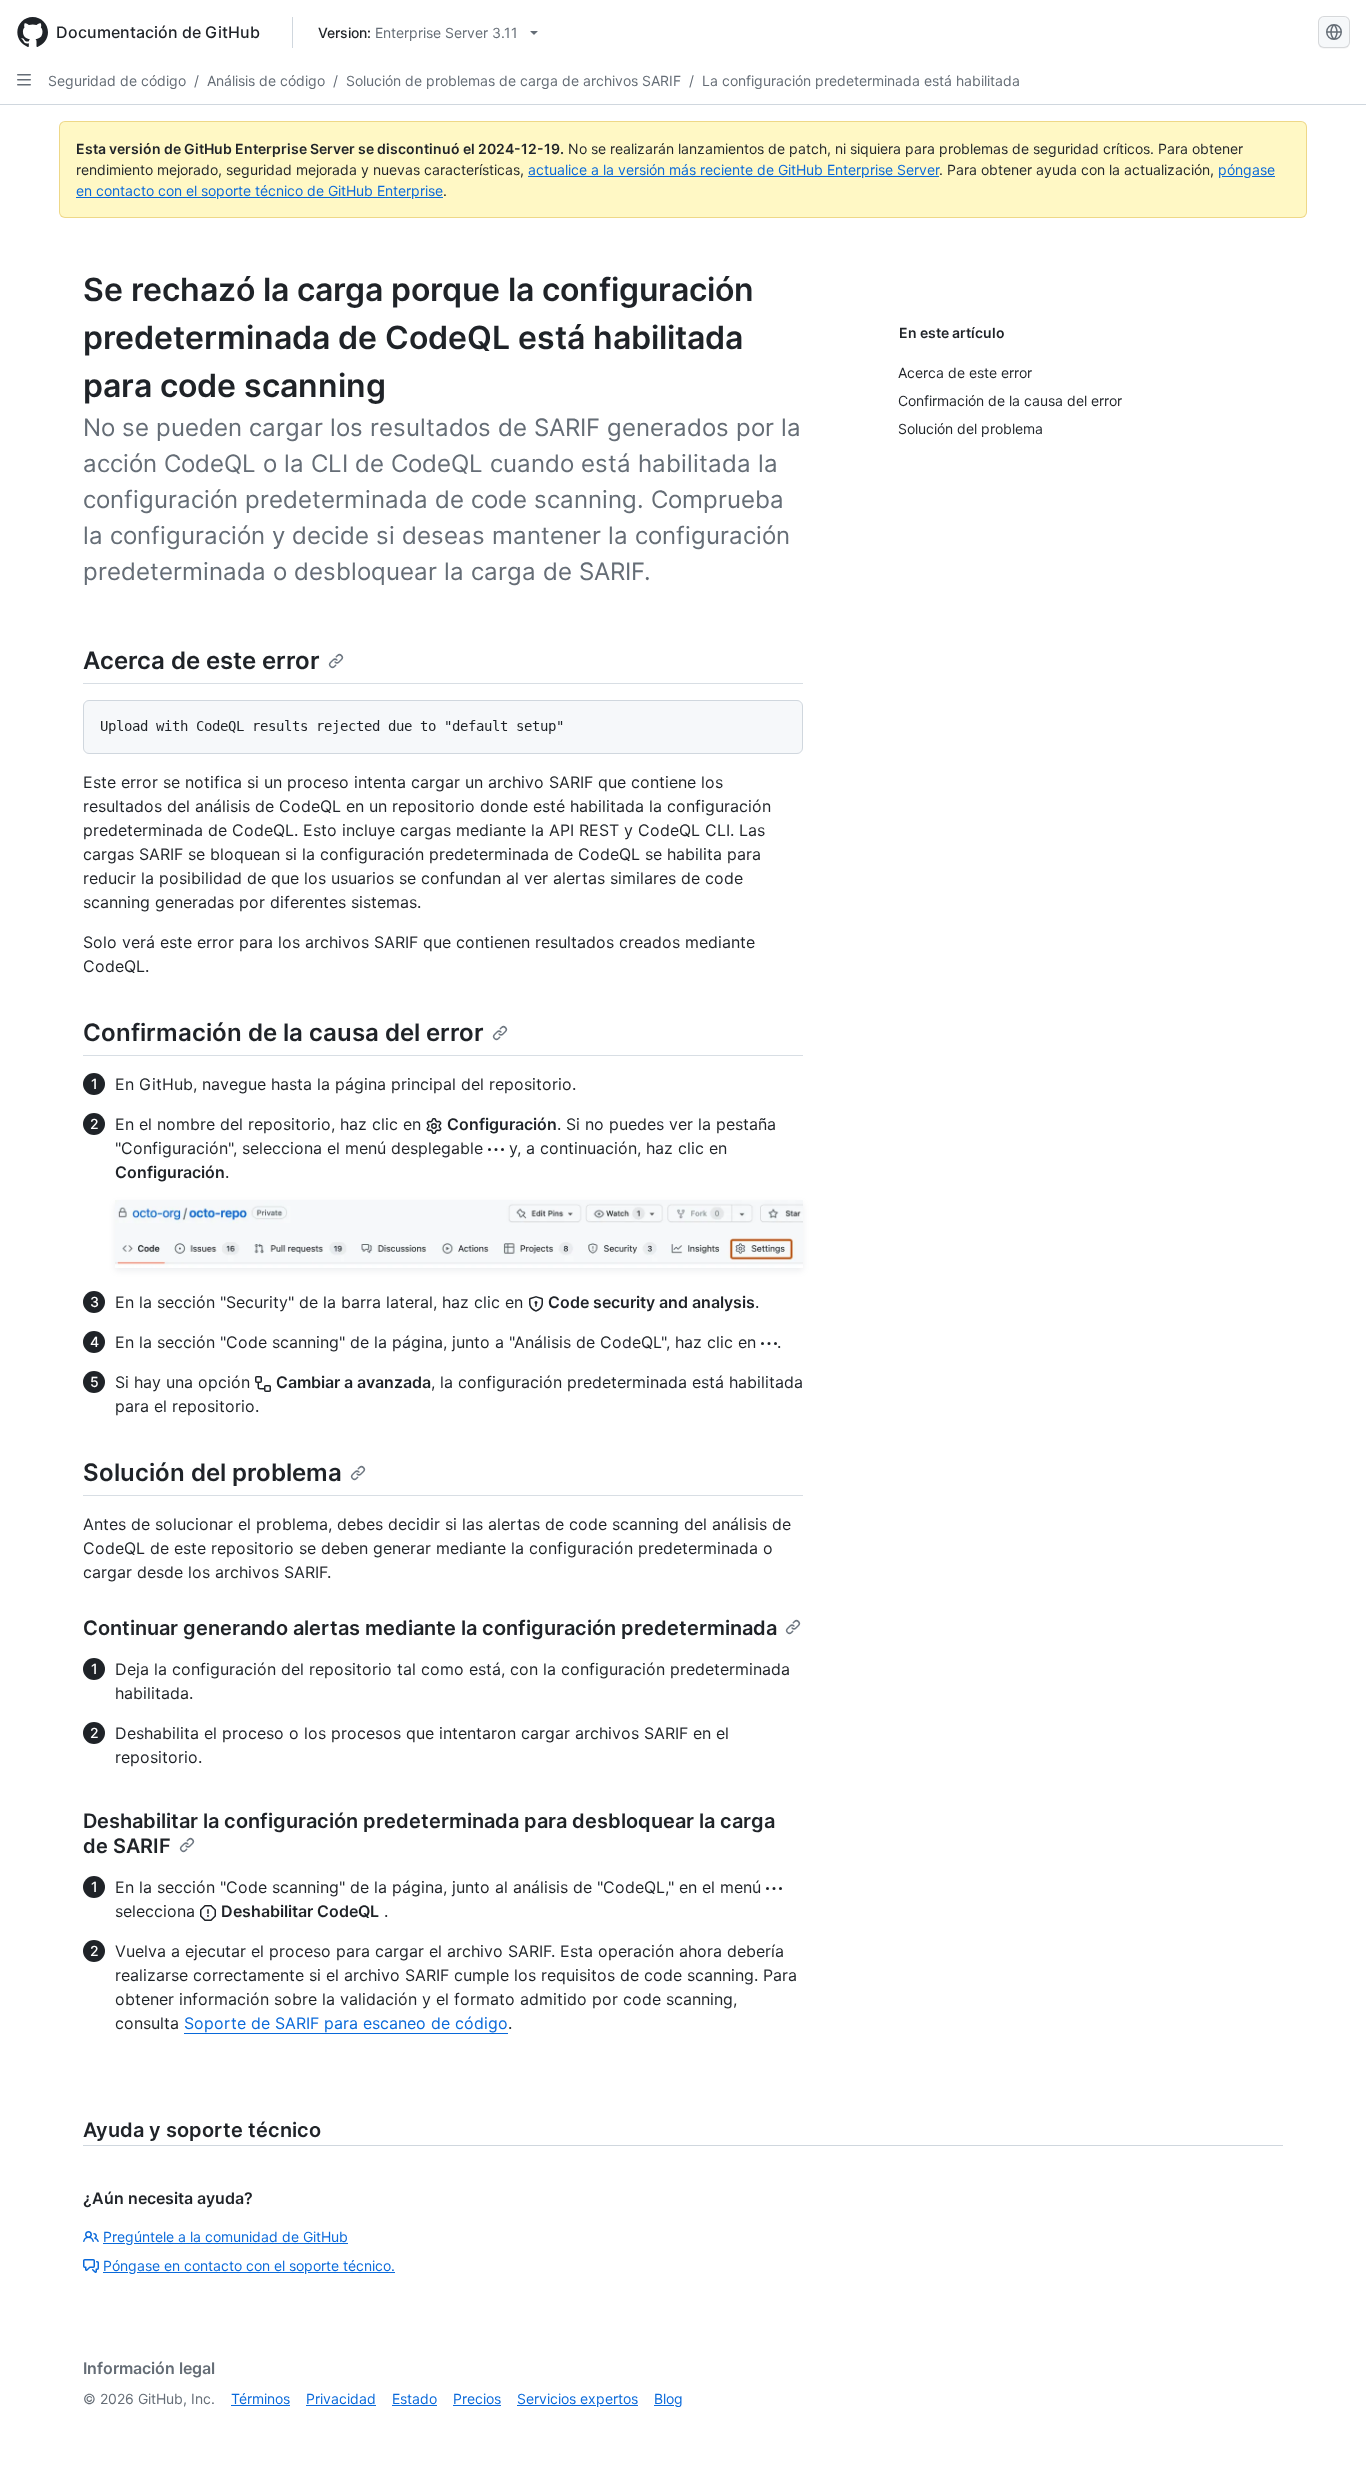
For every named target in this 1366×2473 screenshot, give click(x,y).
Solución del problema (212, 1472)
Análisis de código (266, 80)
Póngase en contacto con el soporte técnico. (249, 2265)
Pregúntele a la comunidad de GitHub (225, 2236)
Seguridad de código (117, 80)
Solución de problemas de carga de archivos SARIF (513, 80)
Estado (414, 2398)
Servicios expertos (577, 2398)
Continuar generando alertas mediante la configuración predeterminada (430, 1628)
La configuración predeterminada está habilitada (861, 80)
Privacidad (341, 2398)
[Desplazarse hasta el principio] (1322, 2429)
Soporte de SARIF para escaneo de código (346, 2023)
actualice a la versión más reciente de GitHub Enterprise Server (733, 169)
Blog (668, 2398)
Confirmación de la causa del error (283, 1032)
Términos (260, 2398)
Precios (477, 2398)
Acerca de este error (201, 660)
